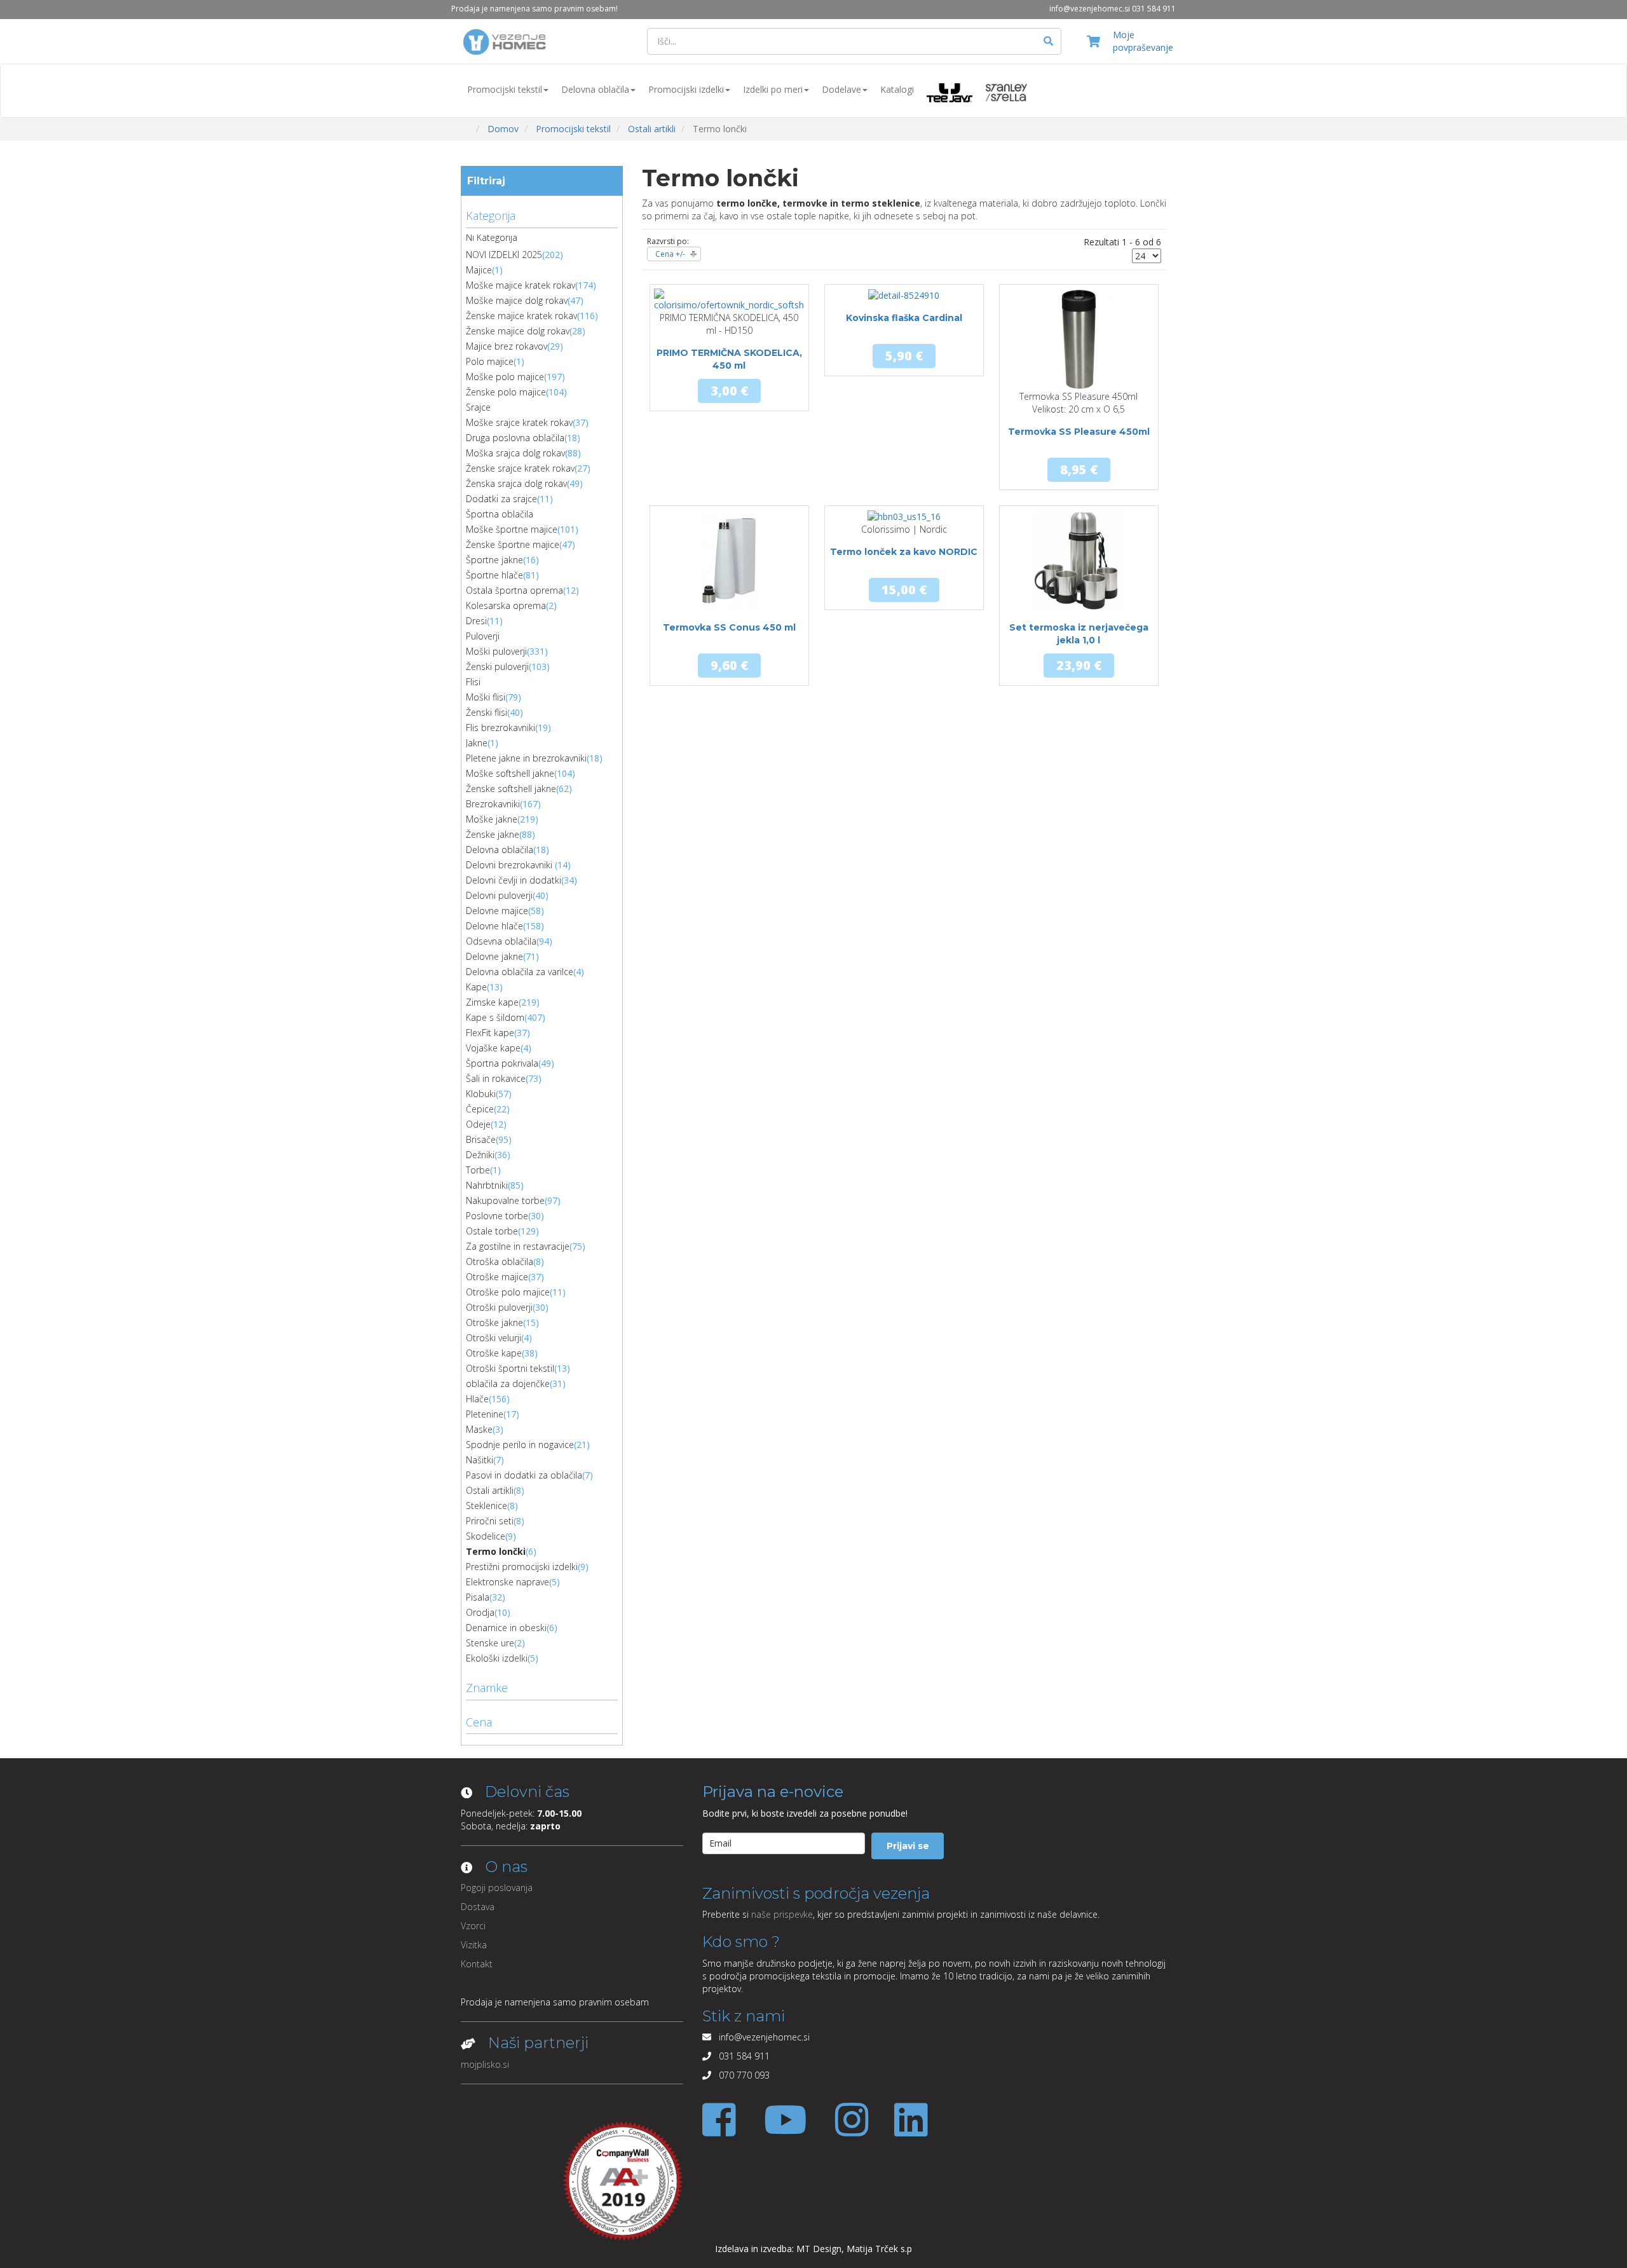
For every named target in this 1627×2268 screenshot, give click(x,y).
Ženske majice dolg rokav (518, 331)
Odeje (478, 1124)
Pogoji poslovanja (497, 1888)
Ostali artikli (490, 1490)
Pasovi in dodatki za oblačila (524, 1475)
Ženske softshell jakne (511, 789)
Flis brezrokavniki (500, 728)
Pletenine (485, 1414)
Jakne (477, 743)
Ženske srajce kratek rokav (520, 468)
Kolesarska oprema (506, 605)
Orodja (480, 1612)
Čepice (480, 1109)
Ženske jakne (493, 834)
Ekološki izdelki (497, 1658)
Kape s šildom (495, 1017)
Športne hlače (494, 575)
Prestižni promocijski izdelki (522, 1567)
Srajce (478, 407)
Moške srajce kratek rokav (519, 422)
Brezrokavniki (493, 804)
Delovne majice (497, 911)
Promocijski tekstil (505, 89)
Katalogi (897, 89)
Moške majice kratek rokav (521, 285)
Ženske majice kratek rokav (521, 316)
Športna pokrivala (502, 1063)
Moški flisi (486, 697)
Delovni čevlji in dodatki (514, 880)
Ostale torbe (492, 1231)
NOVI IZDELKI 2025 (504, 255)
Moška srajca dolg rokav (515, 453)
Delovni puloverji (499, 895)
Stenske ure (490, 1643)
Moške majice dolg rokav (517, 300)
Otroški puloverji (499, 1307)
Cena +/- (670, 254)
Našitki (480, 1460)
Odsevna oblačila (501, 941)
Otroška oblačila (500, 1261)
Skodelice (486, 1536)
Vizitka (474, 1945)
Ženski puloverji (497, 666)
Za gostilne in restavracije (518, 1246)
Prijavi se (908, 1846)
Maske (479, 1429)
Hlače (477, 1399)
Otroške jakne (494, 1322)
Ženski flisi (487, 712)
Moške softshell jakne (510, 773)
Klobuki (481, 1094)
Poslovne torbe (497, 1216)
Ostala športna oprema (514, 590)
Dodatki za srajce (501, 499)
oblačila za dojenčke (508, 1383)
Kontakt (477, 1964)
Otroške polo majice (508, 1292)
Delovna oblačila (595, 89)
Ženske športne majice (513, 544)
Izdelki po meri (773, 89)
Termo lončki (496, 1551)
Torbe (478, 1170)
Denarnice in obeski (506, 1628)
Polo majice (490, 361)
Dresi (476, 621)
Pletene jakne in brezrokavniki (526, 758)
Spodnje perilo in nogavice (520, 1445)
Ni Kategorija (492, 237)
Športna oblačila (500, 514)
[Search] (1049, 41)
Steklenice (487, 1506)
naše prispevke (782, 1914)
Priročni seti (490, 1521)
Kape (476, 987)
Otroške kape (494, 1353)
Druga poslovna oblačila (515, 438)
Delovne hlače (494, 926)
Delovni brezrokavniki (510, 865)
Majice (479, 270)
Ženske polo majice (506, 392)
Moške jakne (492, 819)
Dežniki (480, 1155)
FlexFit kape (490, 1033)
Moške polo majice (505, 377)
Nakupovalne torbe (505, 1200)
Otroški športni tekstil (510, 1368)
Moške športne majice (512, 529)
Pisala (478, 1597)
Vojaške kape (493, 1048)
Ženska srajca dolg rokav (516, 483)
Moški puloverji (496, 651)
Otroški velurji (494, 1338)
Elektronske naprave (507, 1582)
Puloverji (483, 636)
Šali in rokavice (496, 1078)
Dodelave (841, 89)
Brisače (481, 1139)
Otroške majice (497, 1277)
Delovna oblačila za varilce (520, 972)
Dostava (478, 1907)
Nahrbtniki (487, 1185)
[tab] (542, 214)
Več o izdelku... (729, 379)
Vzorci (473, 1926)
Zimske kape (492, 1002)
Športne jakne (494, 560)
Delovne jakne (494, 956)
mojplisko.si (485, 2064)
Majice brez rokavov (507, 346)
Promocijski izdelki (686, 89)
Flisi (473, 682)
